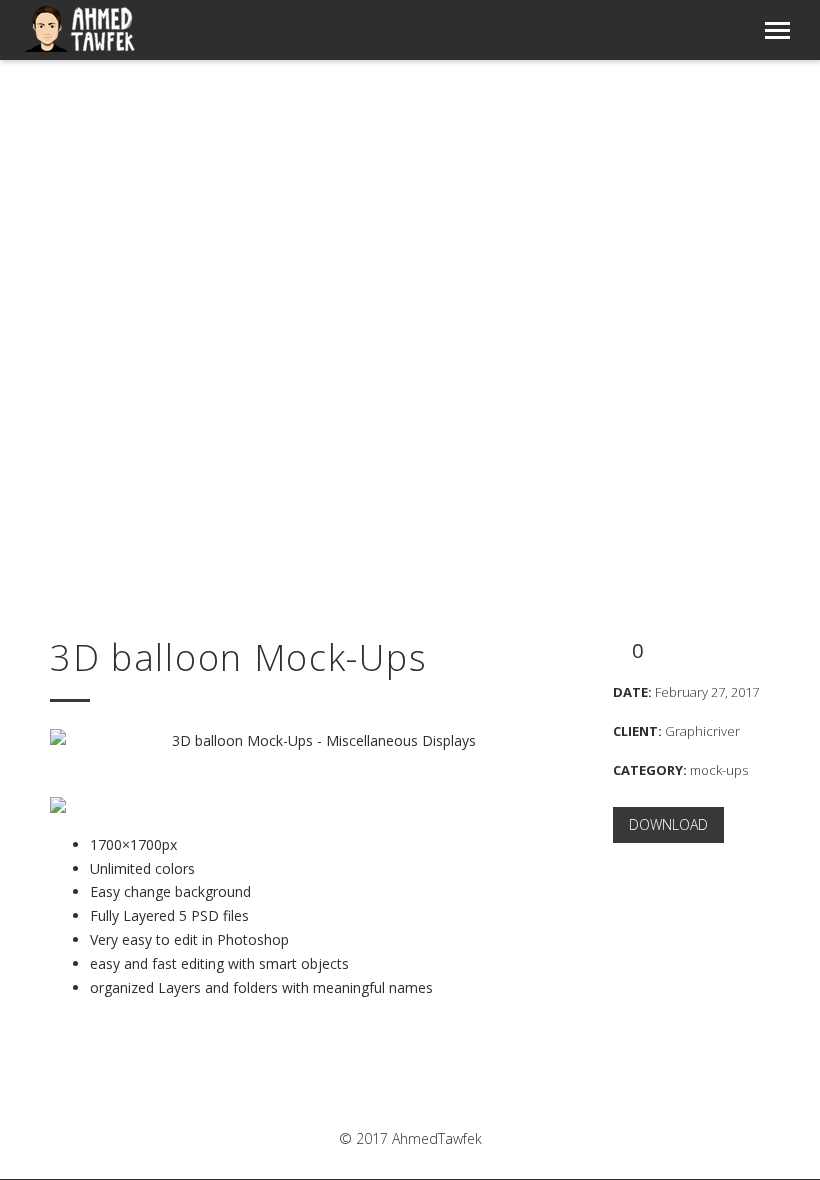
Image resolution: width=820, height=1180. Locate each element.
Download (668, 824)
